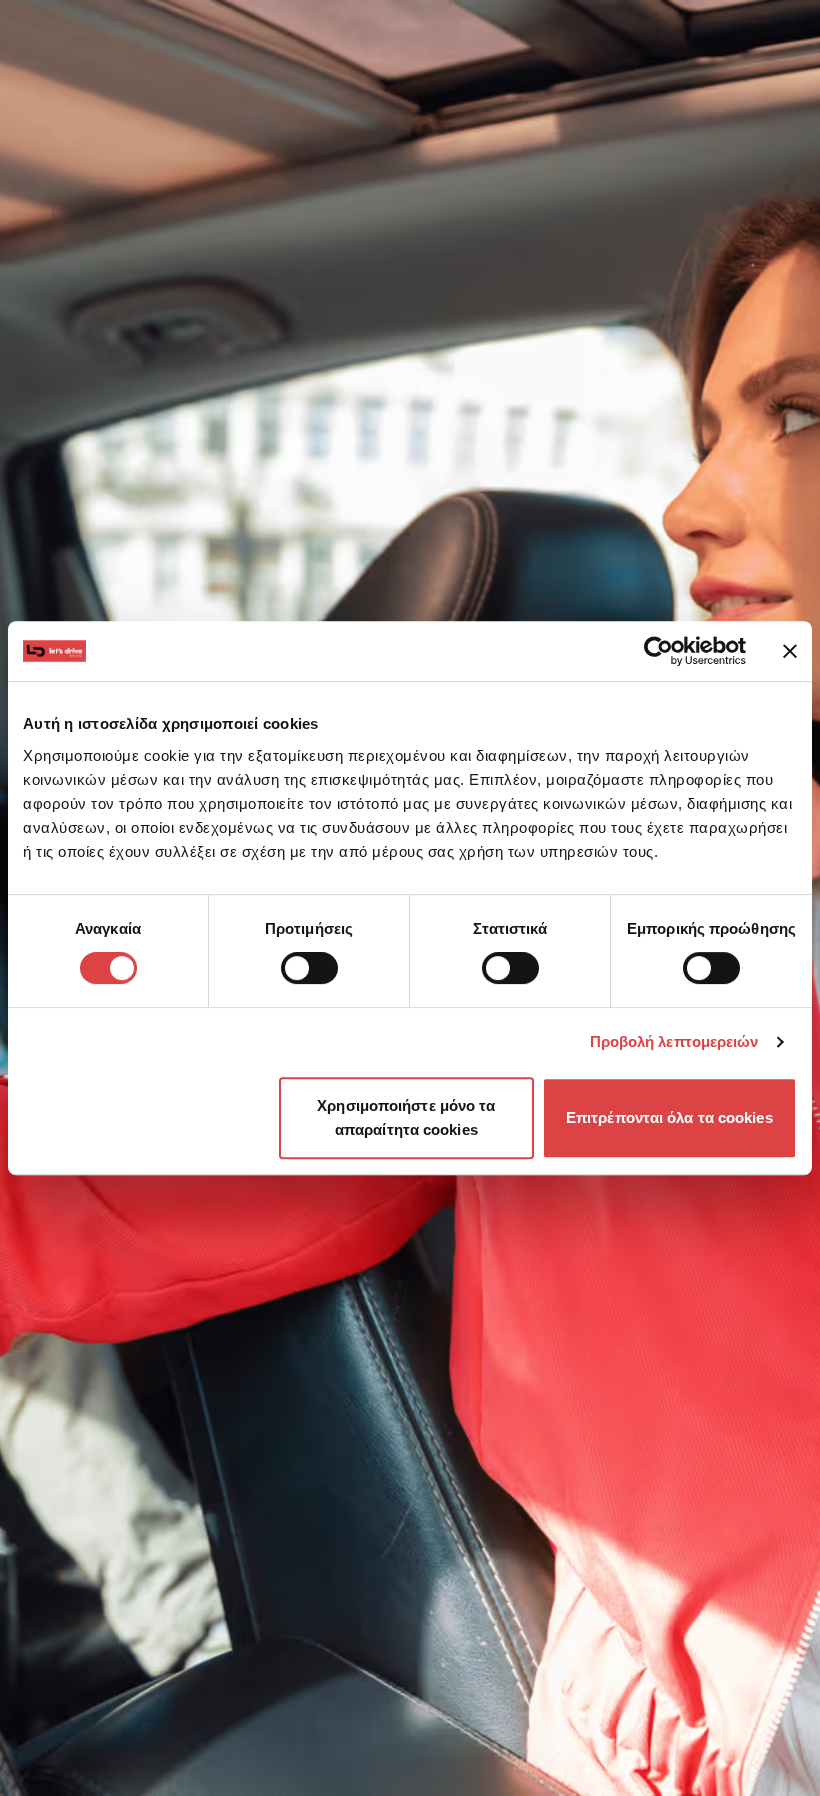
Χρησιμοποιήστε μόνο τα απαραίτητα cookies (406, 1117)
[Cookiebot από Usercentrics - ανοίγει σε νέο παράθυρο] (658, 651)
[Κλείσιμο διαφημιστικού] (790, 651)
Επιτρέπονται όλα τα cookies (669, 1117)
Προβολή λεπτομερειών (674, 1041)
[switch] (309, 968)
